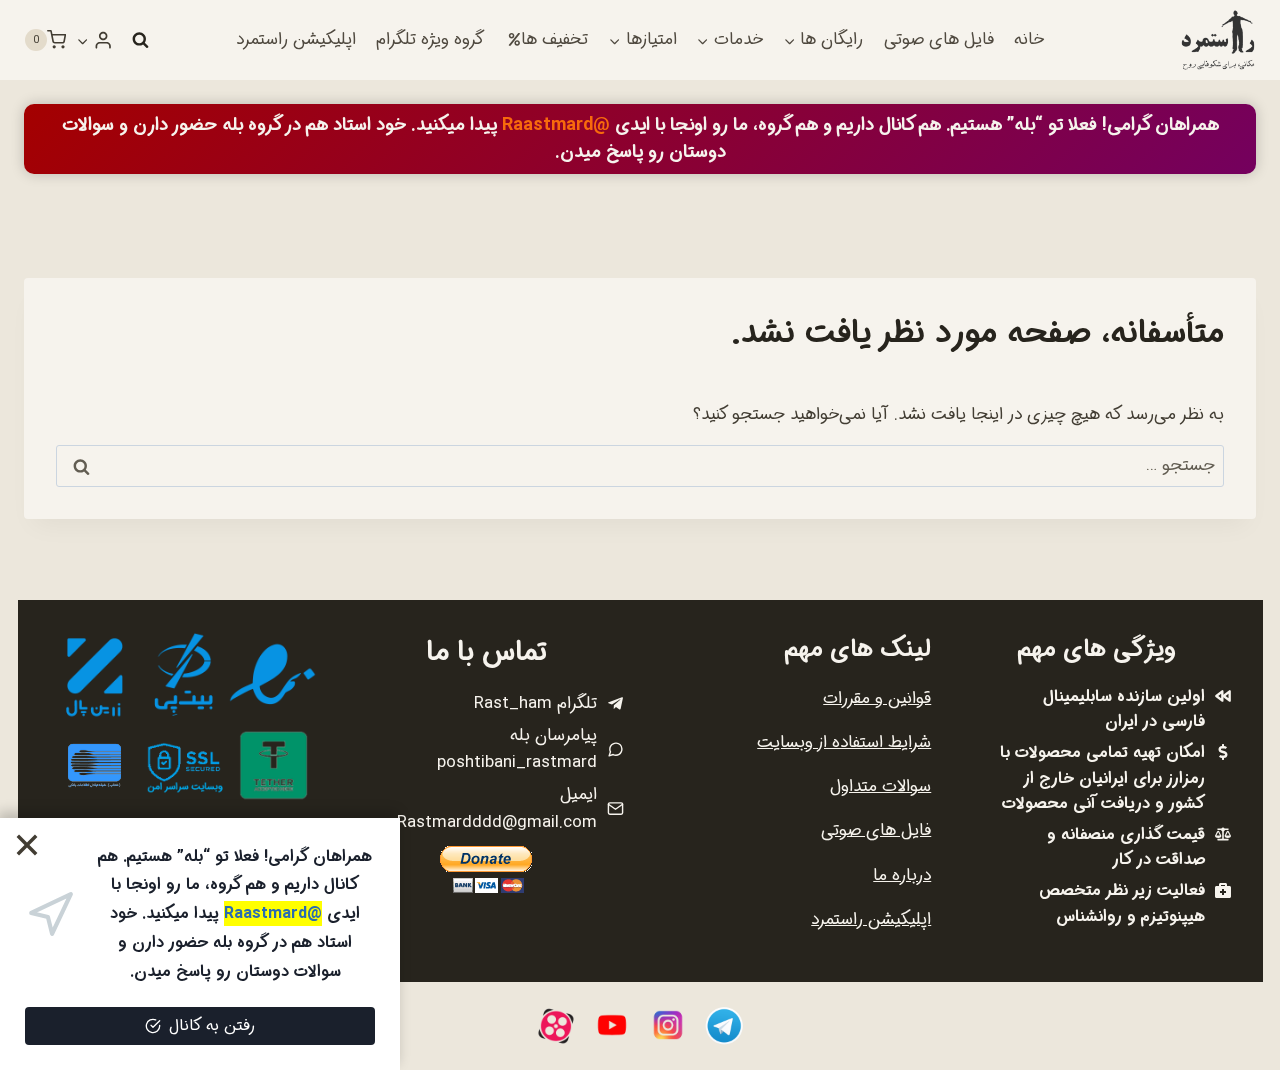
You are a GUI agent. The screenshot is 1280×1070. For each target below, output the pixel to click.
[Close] (27, 845)
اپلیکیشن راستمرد (296, 39)
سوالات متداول (880, 786)
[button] (83, 40)
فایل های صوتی (939, 39)
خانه (1029, 39)
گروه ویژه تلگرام (430, 39)
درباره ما (902, 875)
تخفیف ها (554, 39)
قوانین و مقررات (877, 698)
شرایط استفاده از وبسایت (844, 742)
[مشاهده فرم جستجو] (140, 40)
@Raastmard (556, 125)
